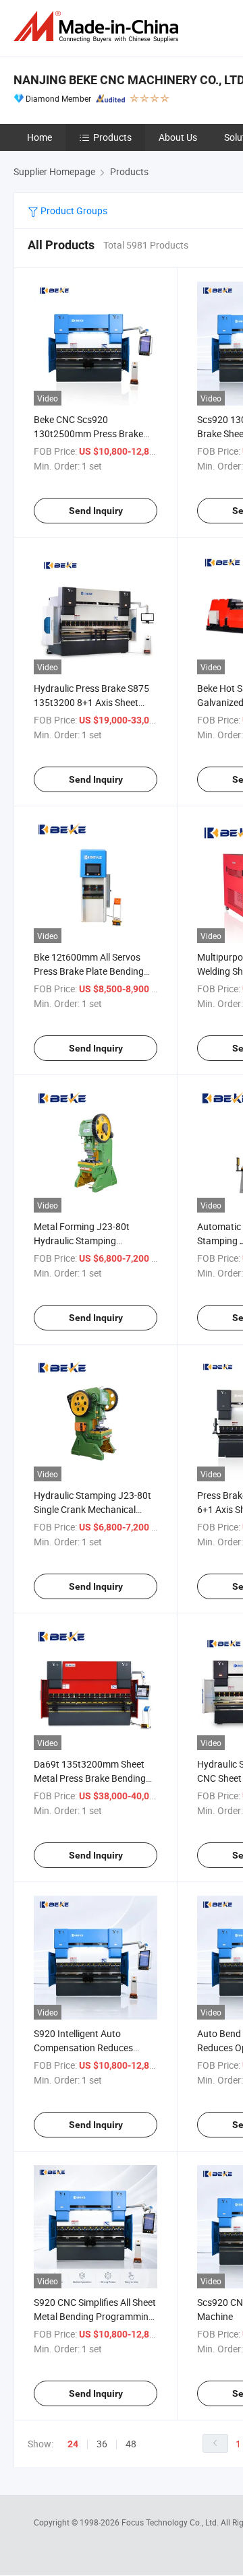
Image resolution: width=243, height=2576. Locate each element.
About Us (178, 137)
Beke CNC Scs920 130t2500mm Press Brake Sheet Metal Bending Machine (96, 433)
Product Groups (73, 211)
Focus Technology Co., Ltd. (171, 2522)
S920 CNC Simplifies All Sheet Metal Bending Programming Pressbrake (95, 2316)
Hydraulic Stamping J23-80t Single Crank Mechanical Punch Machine (92, 1509)
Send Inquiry (96, 511)
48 (131, 2444)
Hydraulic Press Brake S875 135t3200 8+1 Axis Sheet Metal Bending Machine (91, 702)
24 (73, 2444)
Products (112, 137)
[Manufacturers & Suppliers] (99, 27)
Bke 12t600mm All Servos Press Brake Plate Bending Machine (89, 971)
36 (102, 2444)
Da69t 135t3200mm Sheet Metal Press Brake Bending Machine (90, 1778)
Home (39, 137)
